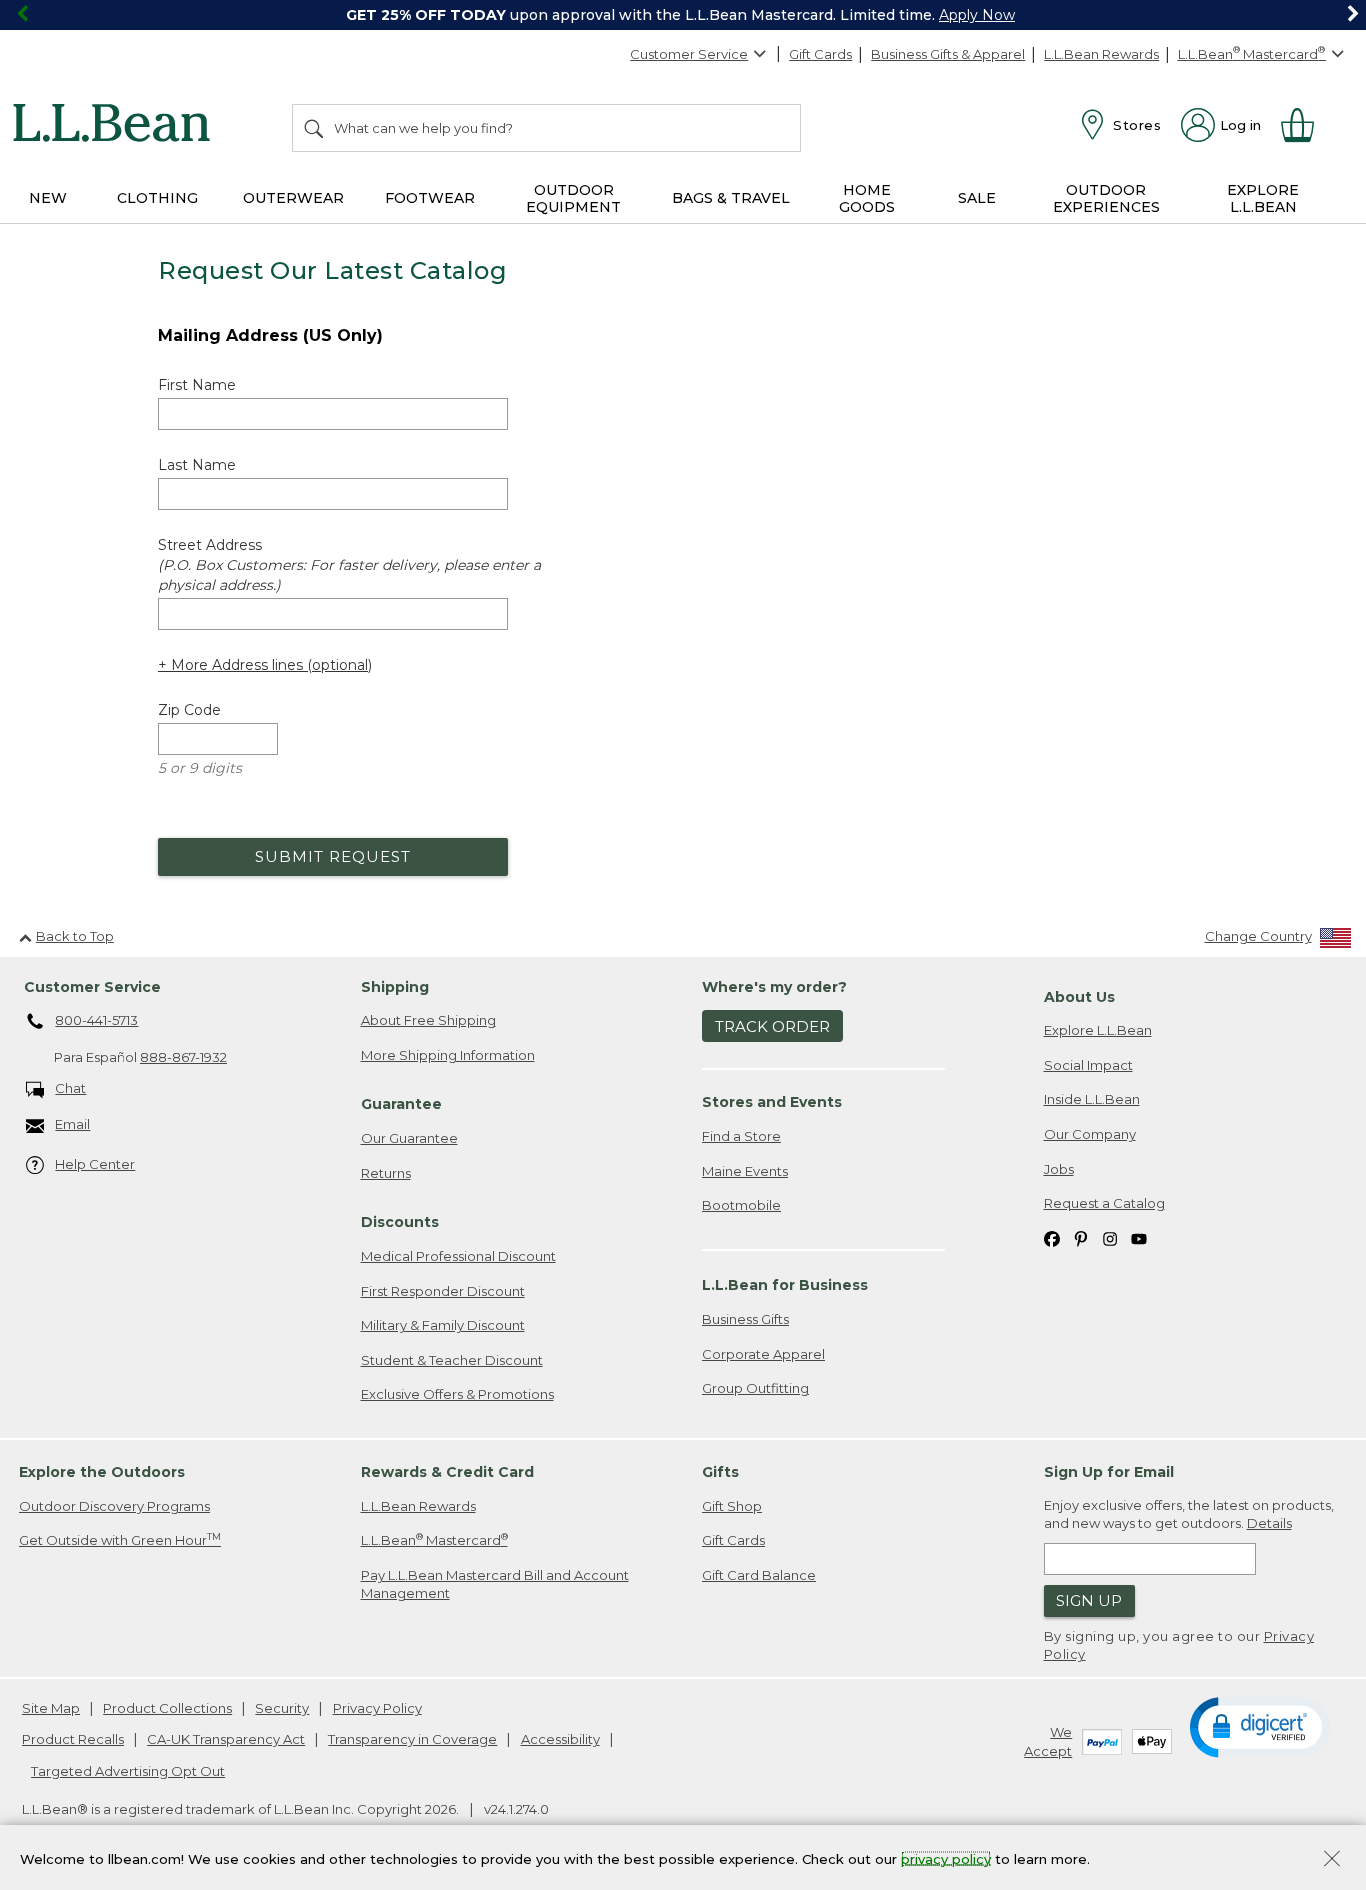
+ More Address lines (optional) (265, 665)
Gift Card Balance (759, 1575)
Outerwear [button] (293, 198)
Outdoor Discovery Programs (114, 1506)
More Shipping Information (448, 1055)
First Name (197, 385)
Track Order (772, 1026)
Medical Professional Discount (458, 1256)
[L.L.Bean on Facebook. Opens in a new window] (1052, 1238)
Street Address (349, 565)
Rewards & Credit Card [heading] (447, 1472)
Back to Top (75, 936)
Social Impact (1088, 1065)
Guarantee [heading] (401, 1104)
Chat (70, 1088)
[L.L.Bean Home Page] (116, 126)
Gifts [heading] (720, 1472)
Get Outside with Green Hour (120, 1539)
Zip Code (189, 710)
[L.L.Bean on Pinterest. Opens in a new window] (1081, 1238)
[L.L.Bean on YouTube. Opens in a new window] (1139, 1238)
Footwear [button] (430, 198)
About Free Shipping (428, 1020)
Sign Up (1089, 1600)
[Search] (315, 128)
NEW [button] (48, 198)
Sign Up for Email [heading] (1109, 1472)
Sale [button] (977, 198)
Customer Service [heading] (92, 987)
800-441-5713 (96, 1020)
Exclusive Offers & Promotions (457, 1394)
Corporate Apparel (763, 1354)
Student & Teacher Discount (452, 1360)
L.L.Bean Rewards (1101, 54)
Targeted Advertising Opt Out (128, 1771)
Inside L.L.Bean (1092, 1099)
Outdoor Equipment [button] (573, 198)
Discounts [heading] (400, 1222)
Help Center (95, 1164)
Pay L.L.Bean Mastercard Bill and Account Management (495, 1584)
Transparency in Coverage (412, 1739)
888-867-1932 (183, 1057)
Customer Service (689, 54)
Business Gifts (745, 1319)
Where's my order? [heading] (774, 987)
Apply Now (977, 15)
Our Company (1090, 1134)
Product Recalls (73, 1739)
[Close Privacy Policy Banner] (1332, 1860)
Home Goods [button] (867, 198)
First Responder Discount (443, 1291)
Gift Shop (732, 1506)
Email (72, 1124)
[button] (1260, 1726)
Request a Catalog (1104, 1203)
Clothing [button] (157, 198)
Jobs (1059, 1169)
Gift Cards (820, 54)
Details (1269, 1523)
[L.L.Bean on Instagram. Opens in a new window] (1110, 1238)
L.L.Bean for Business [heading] (785, 1285)
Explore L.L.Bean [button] (1263, 198)
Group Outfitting (755, 1388)
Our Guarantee (409, 1138)
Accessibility (560, 1739)
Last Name (197, 465)
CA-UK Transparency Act (226, 1739)
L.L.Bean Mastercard (434, 1539)
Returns (386, 1173)
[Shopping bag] (1306, 125)
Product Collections (167, 1708)
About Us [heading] (1079, 997)
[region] (683, 15)
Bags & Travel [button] (731, 198)
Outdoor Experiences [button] (1106, 198)
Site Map (51, 1708)
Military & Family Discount (443, 1325)
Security (282, 1708)
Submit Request (333, 856)
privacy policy (946, 1858)
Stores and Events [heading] (772, 1102)
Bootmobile (741, 1205)
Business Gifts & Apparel (948, 54)
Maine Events (745, 1171)
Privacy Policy (377, 1708)
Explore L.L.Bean (1098, 1030)
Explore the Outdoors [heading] (102, 1472)
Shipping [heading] (395, 987)
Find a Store (741, 1136)
